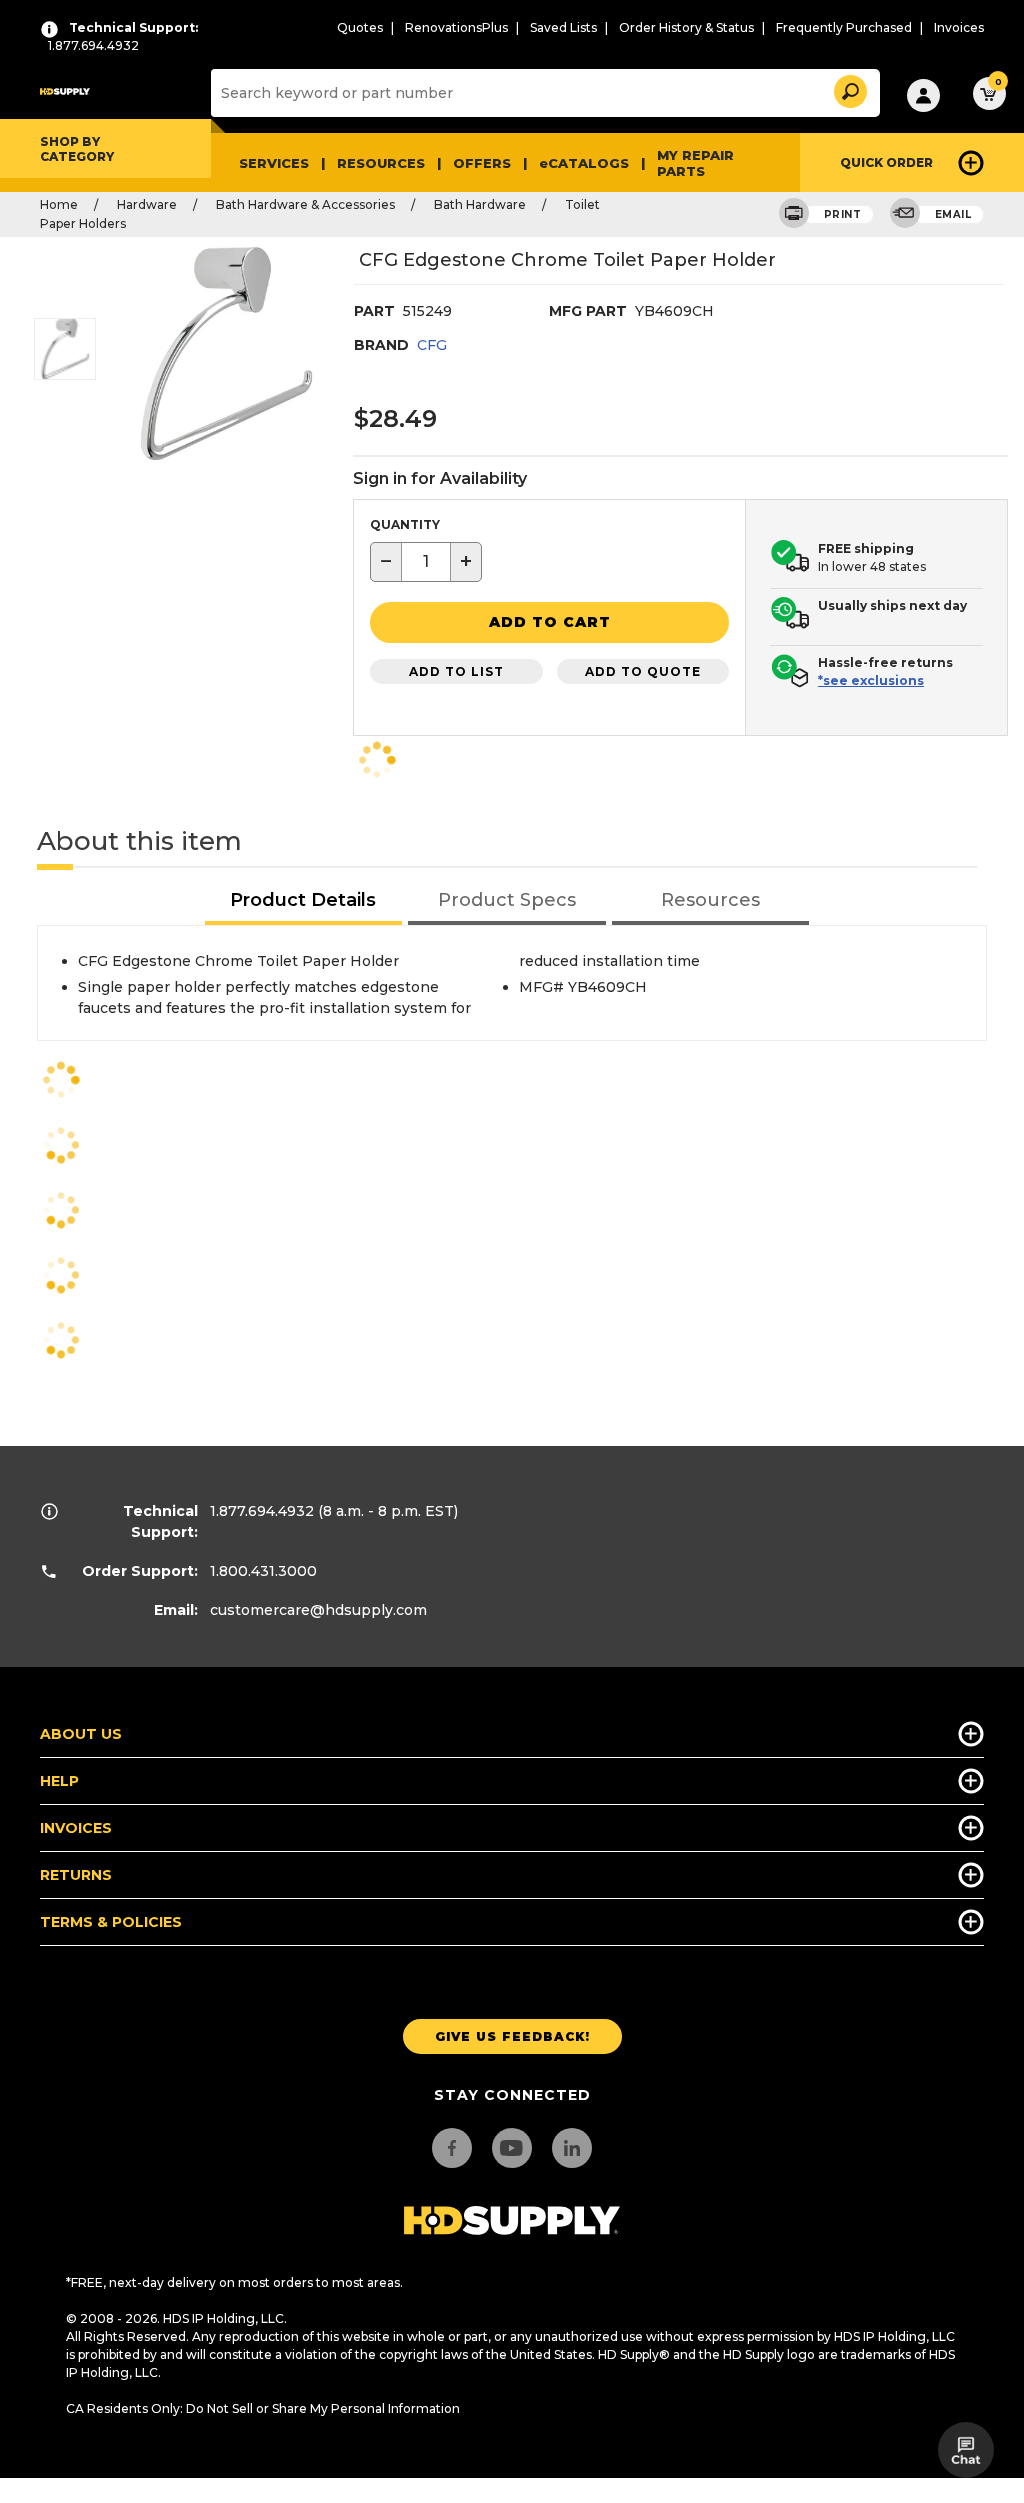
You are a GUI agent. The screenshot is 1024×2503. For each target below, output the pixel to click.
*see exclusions (871, 680)
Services (274, 163)
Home (59, 204)
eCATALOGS (584, 163)
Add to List (456, 671)
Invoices (959, 27)
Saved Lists (563, 27)
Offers (482, 163)
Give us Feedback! (512, 2036)
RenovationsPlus (456, 27)
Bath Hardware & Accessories (305, 204)
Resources (381, 163)
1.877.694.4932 (262, 1511)
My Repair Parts (695, 163)
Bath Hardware (480, 204)
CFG (432, 345)
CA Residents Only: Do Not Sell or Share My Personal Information (263, 2408)
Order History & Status (686, 27)
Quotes (360, 27)
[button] (849, 88)
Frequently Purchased (844, 27)
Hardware (147, 204)
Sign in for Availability (440, 478)
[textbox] (426, 562)
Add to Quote (643, 671)
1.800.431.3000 (263, 1571)
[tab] (304, 901)
